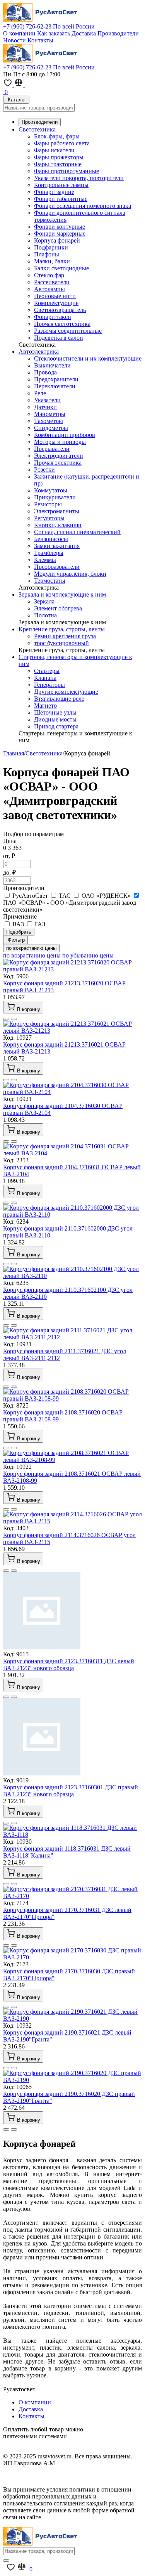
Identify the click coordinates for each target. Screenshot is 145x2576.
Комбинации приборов (65, 435)
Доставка (84, 33)
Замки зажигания (57, 546)
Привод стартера (56, 726)
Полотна (45, 615)
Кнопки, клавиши (58, 525)
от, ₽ (9, 856)
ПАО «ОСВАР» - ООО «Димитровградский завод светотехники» (70, 906)
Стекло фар (49, 275)
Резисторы (48, 504)
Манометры (50, 414)
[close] (6, 2561)
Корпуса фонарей (57, 240)
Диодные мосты (55, 719)
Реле (40, 393)
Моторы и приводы (60, 442)
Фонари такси (53, 317)
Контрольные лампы (61, 185)
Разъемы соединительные (68, 331)
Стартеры (47, 671)
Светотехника (37, 129)
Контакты (40, 40)
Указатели (47, 400)
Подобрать (19, 932)
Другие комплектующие (66, 692)
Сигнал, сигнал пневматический (77, 532)
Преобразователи (57, 567)
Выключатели (52, 365)
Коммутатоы (51, 490)
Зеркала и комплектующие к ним (62, 594)
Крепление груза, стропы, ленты (62, 629)
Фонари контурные (60, 227)
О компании (20, 33)
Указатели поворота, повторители (79, 178)
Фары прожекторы (59, 157)
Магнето (45, 706)
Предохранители (56, 379)
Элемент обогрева (58, 608)
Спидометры (51, 428)
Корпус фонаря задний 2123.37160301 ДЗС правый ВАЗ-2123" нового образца (71, 1791)
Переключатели (55, 386)
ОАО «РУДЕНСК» (106, 896)
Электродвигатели (59, 456)
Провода (45, 372)
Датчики (45, 407)
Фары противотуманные (67, 171)
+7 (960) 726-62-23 (49, 26)
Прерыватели (52, 449)
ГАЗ (39, 924)
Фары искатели (54, 150)
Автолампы (49, 289)
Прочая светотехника (62, 324)
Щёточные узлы (55, 712)
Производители (118, 33)
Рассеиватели (52, 282)
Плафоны (47, 254)
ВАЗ (18, 924)
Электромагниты (57, 511)
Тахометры (49, 421)
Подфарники (51, 247)
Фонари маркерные (60, 233)
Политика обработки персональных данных (61, 2476)
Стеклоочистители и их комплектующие (88, 358)
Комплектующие (56, 303)
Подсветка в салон (59, 338)
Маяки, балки (52, 261)
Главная (14, 753)
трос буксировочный (61, 643)
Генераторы (49, 685)
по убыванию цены (88, 955)
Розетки (44, 470)
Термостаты (50, 581)
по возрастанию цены (31, 948)
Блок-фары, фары (57, 136)
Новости (15, 40)
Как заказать (54, 33)
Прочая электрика (58, 463)
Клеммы (45, 560)
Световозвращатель (60, 310)
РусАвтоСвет (30, 896)
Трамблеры (49, 553)
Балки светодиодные (61, 268)
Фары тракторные (58, 164)
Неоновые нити (55, 296)
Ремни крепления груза (65, 636)
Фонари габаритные (61, 199)
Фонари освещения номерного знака (83, 206)
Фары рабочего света (62, 143)
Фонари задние (54, 192)
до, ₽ (9, 872)
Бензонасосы (51, 539)
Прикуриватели (55, 497)
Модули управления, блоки (70, 574)
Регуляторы (49, 518)
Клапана (45, 678)
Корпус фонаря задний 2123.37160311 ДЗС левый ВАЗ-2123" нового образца (69, 1665)
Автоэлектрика (39, 352)
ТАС (65, 896)
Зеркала (44, 601)
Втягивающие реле (59, 699)
